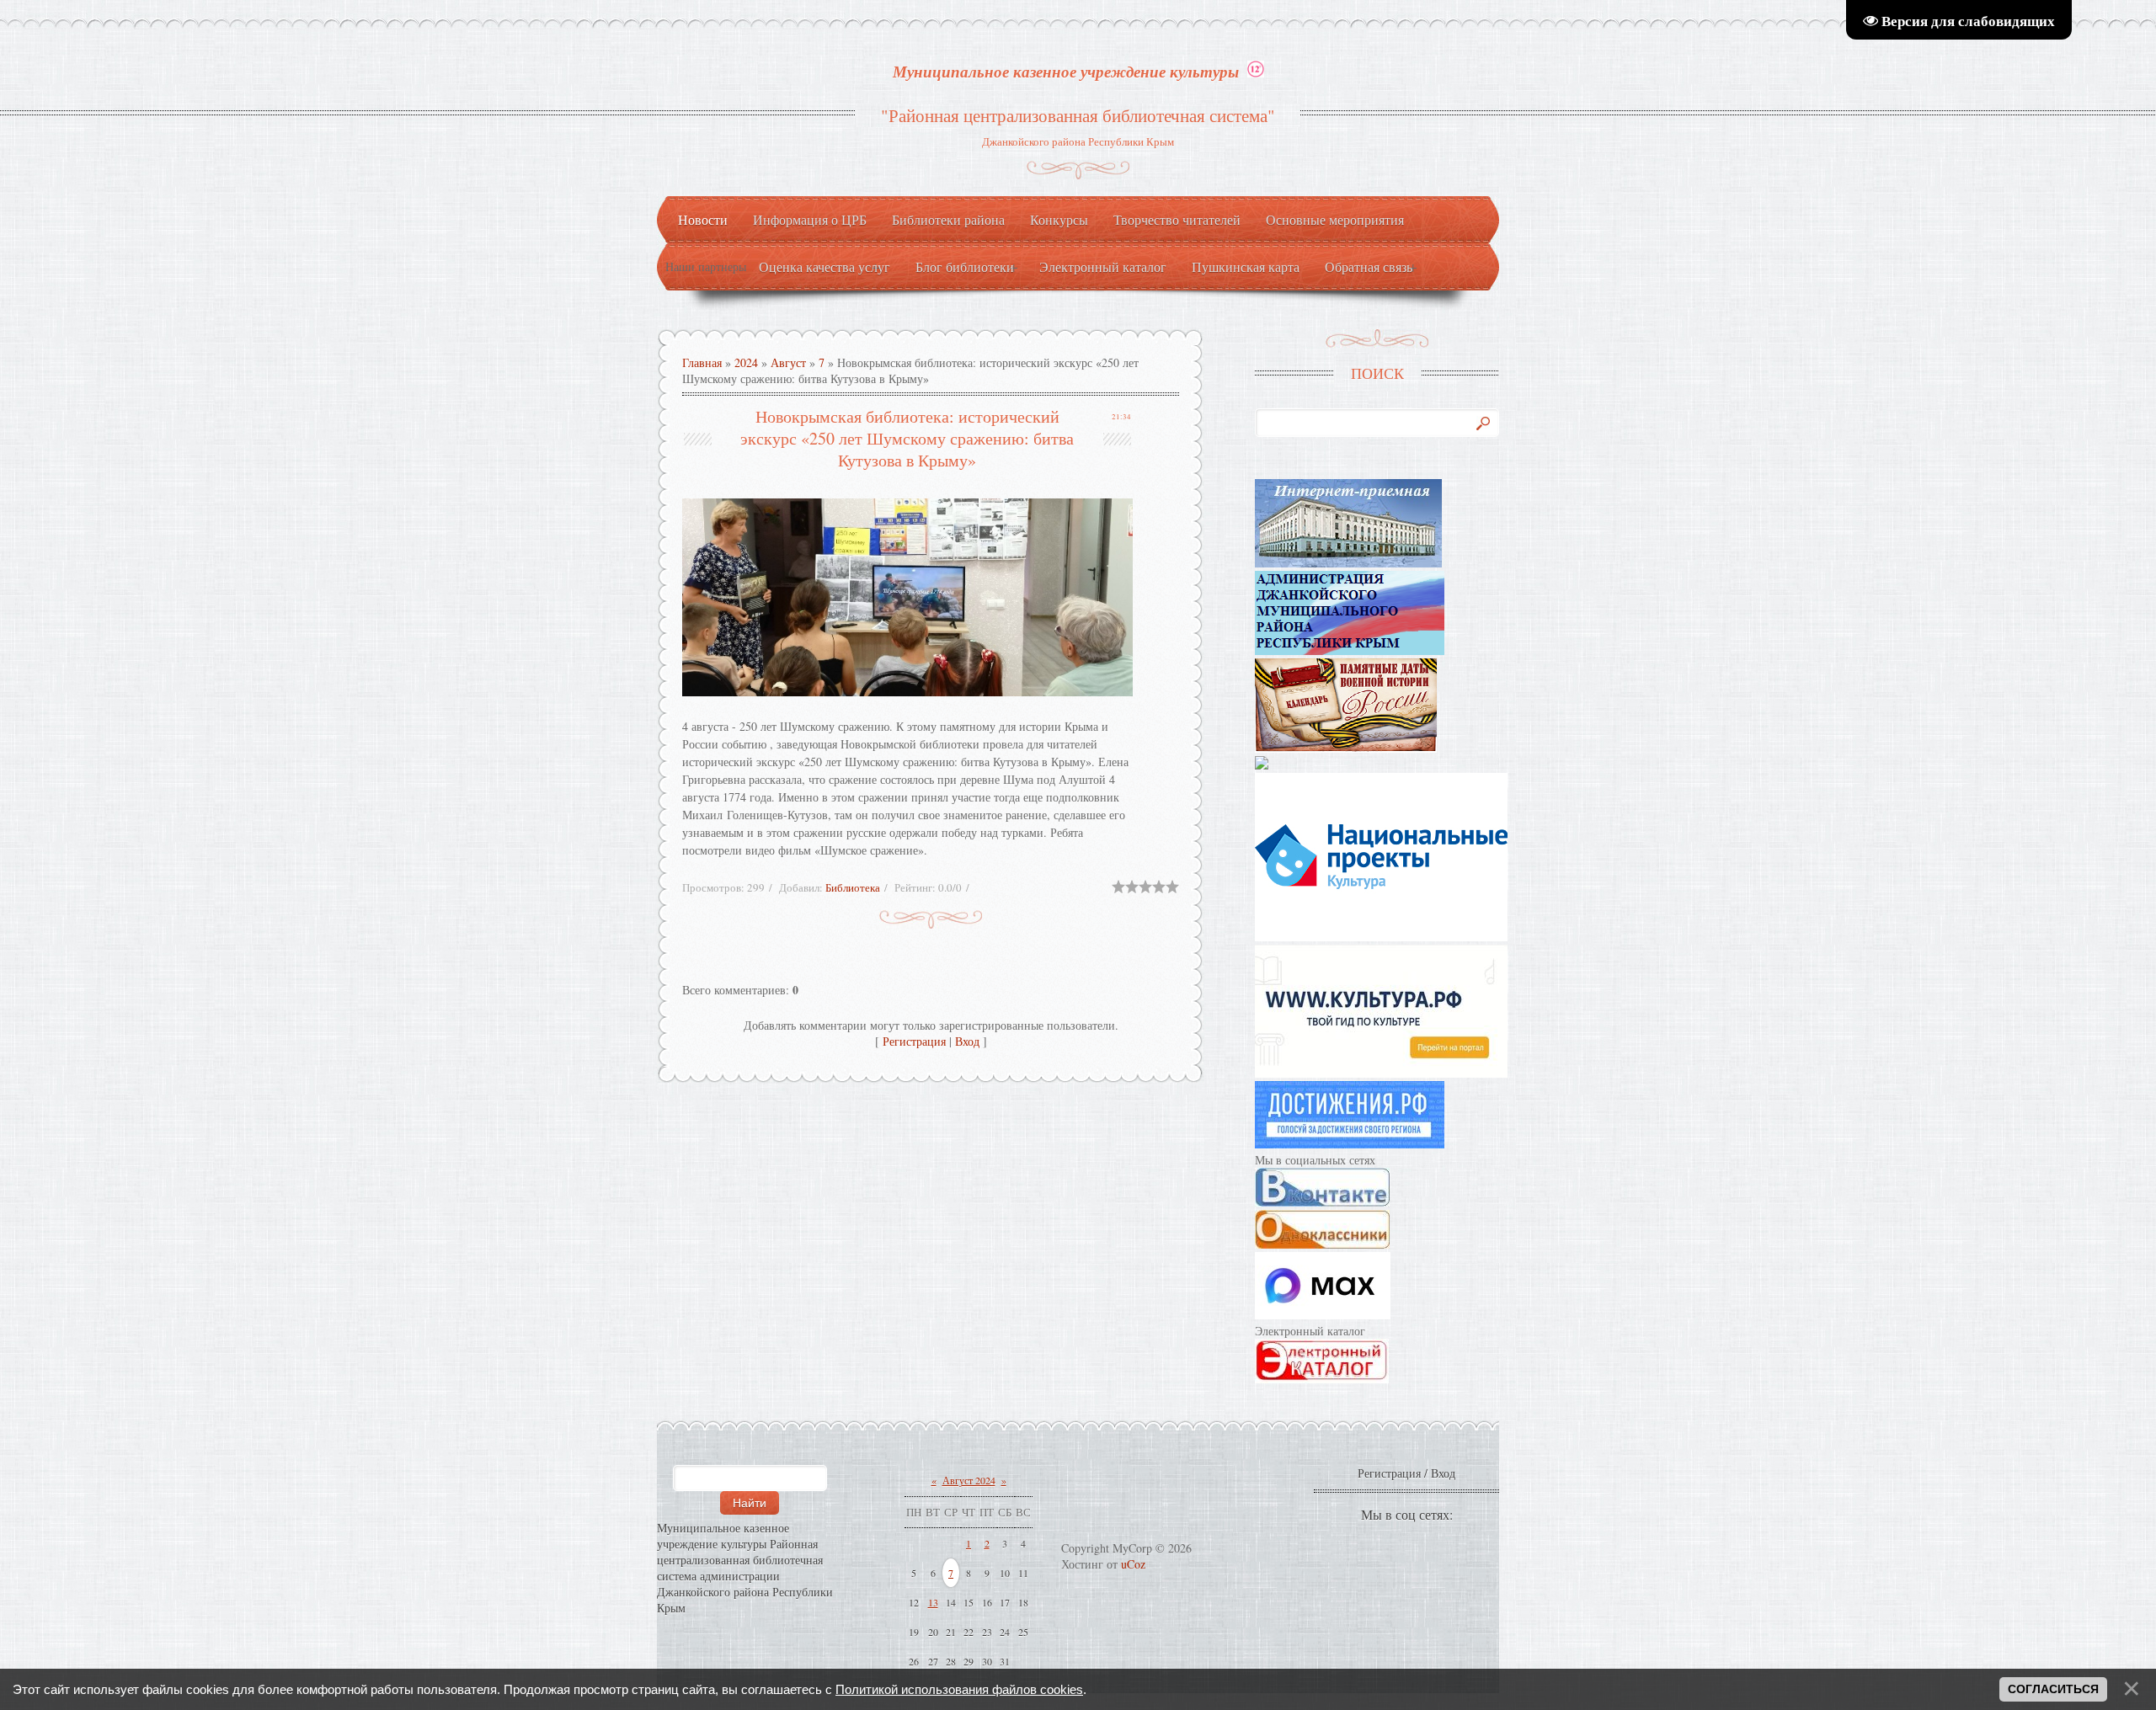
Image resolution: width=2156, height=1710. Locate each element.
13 (933, 1602)
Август (788, 362)
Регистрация (914, 1041)
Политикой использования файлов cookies (959, 1689)
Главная (702, 362)
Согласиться (2053, 1689)
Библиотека (853, 887)
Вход (967, 1041)
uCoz (1133, 1564)
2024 (746, 362)
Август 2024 (969, 1480)
